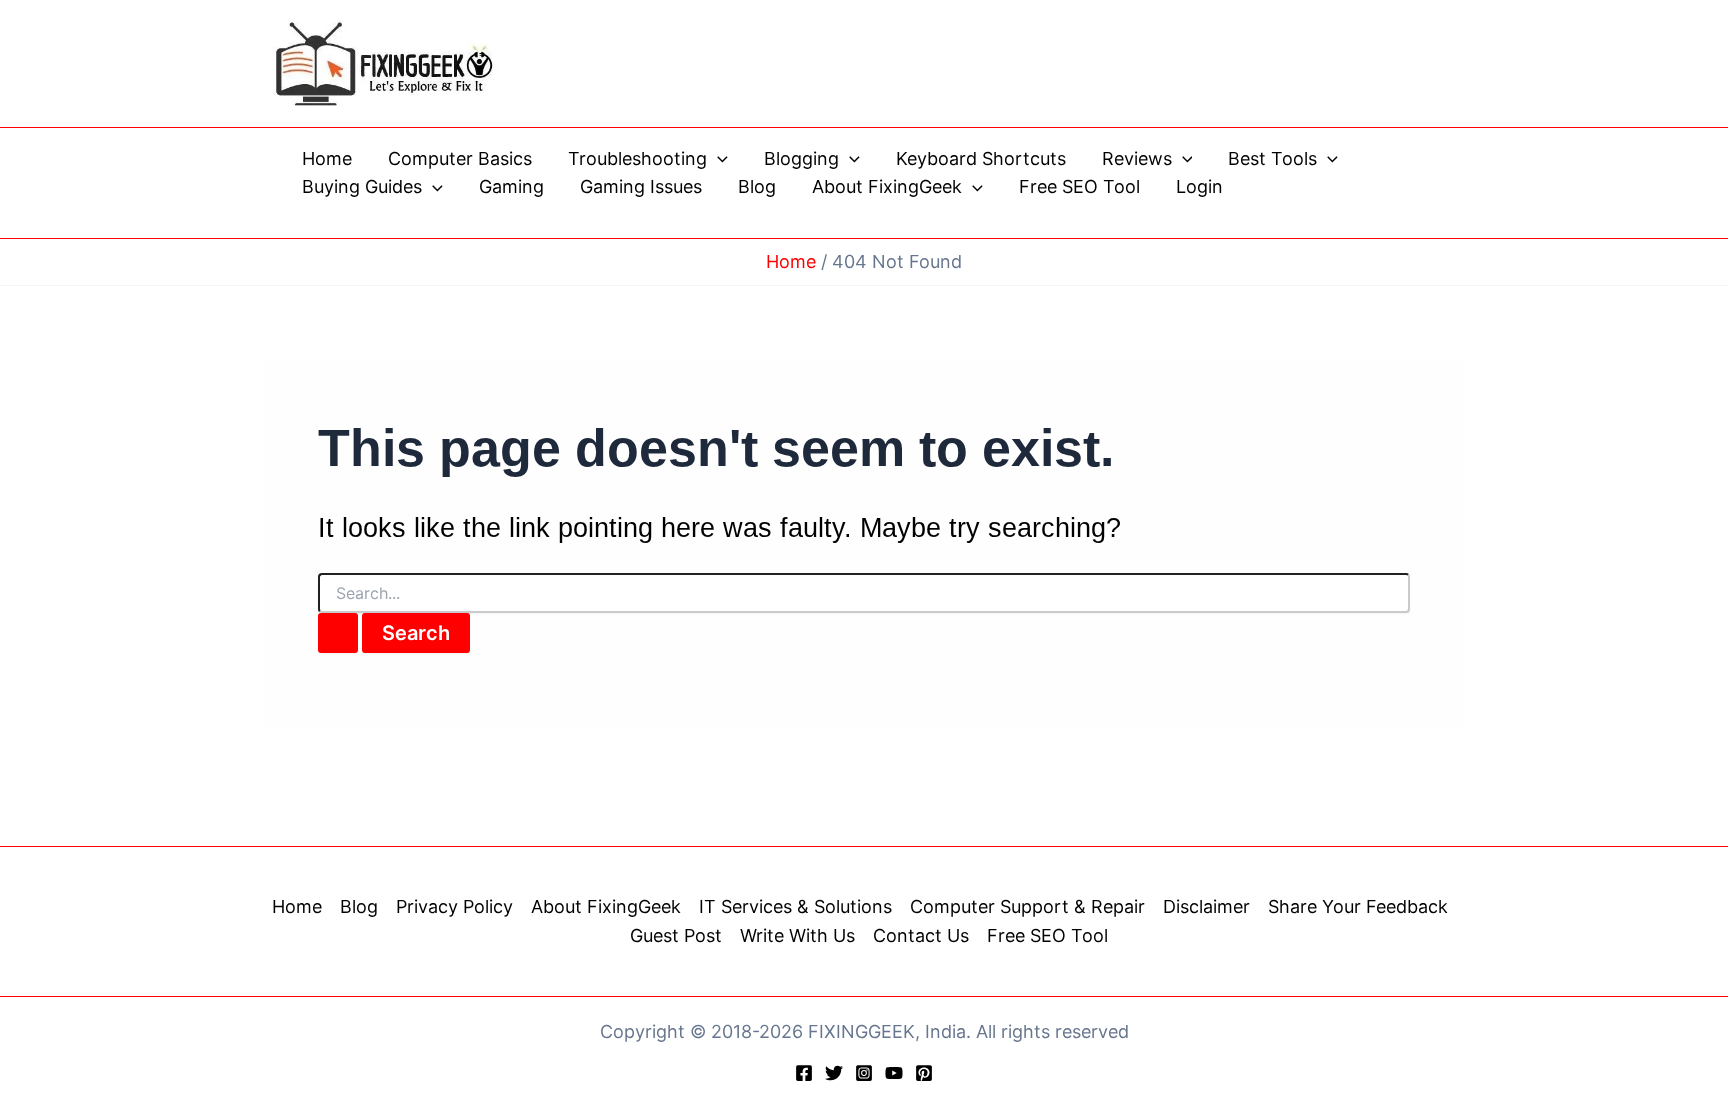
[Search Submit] (338, 633)
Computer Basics (460, 158)
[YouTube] (894, 1073)
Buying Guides (362, 186)
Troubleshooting (637, 158)
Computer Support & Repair (1027, 906)
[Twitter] (834, 1073)
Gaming (511, 186)
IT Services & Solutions (795, 906)
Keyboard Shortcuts (981, 158)
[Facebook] (804, 1073)
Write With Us (797, 935)
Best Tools (1272, 158)
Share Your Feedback (1358, 906)
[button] (717, 159)
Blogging (801, 158)
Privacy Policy (454, 906)
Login (1199, 186)
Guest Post (676, 935)
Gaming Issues (641, 186)
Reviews (1137, 158)
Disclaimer (1206, 906)
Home (327, 158)
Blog (757, 186)
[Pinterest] (924, 1073)
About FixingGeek (887, 186)
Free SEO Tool (1079, 186)
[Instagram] (864, 1073)
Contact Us (921, 935)
